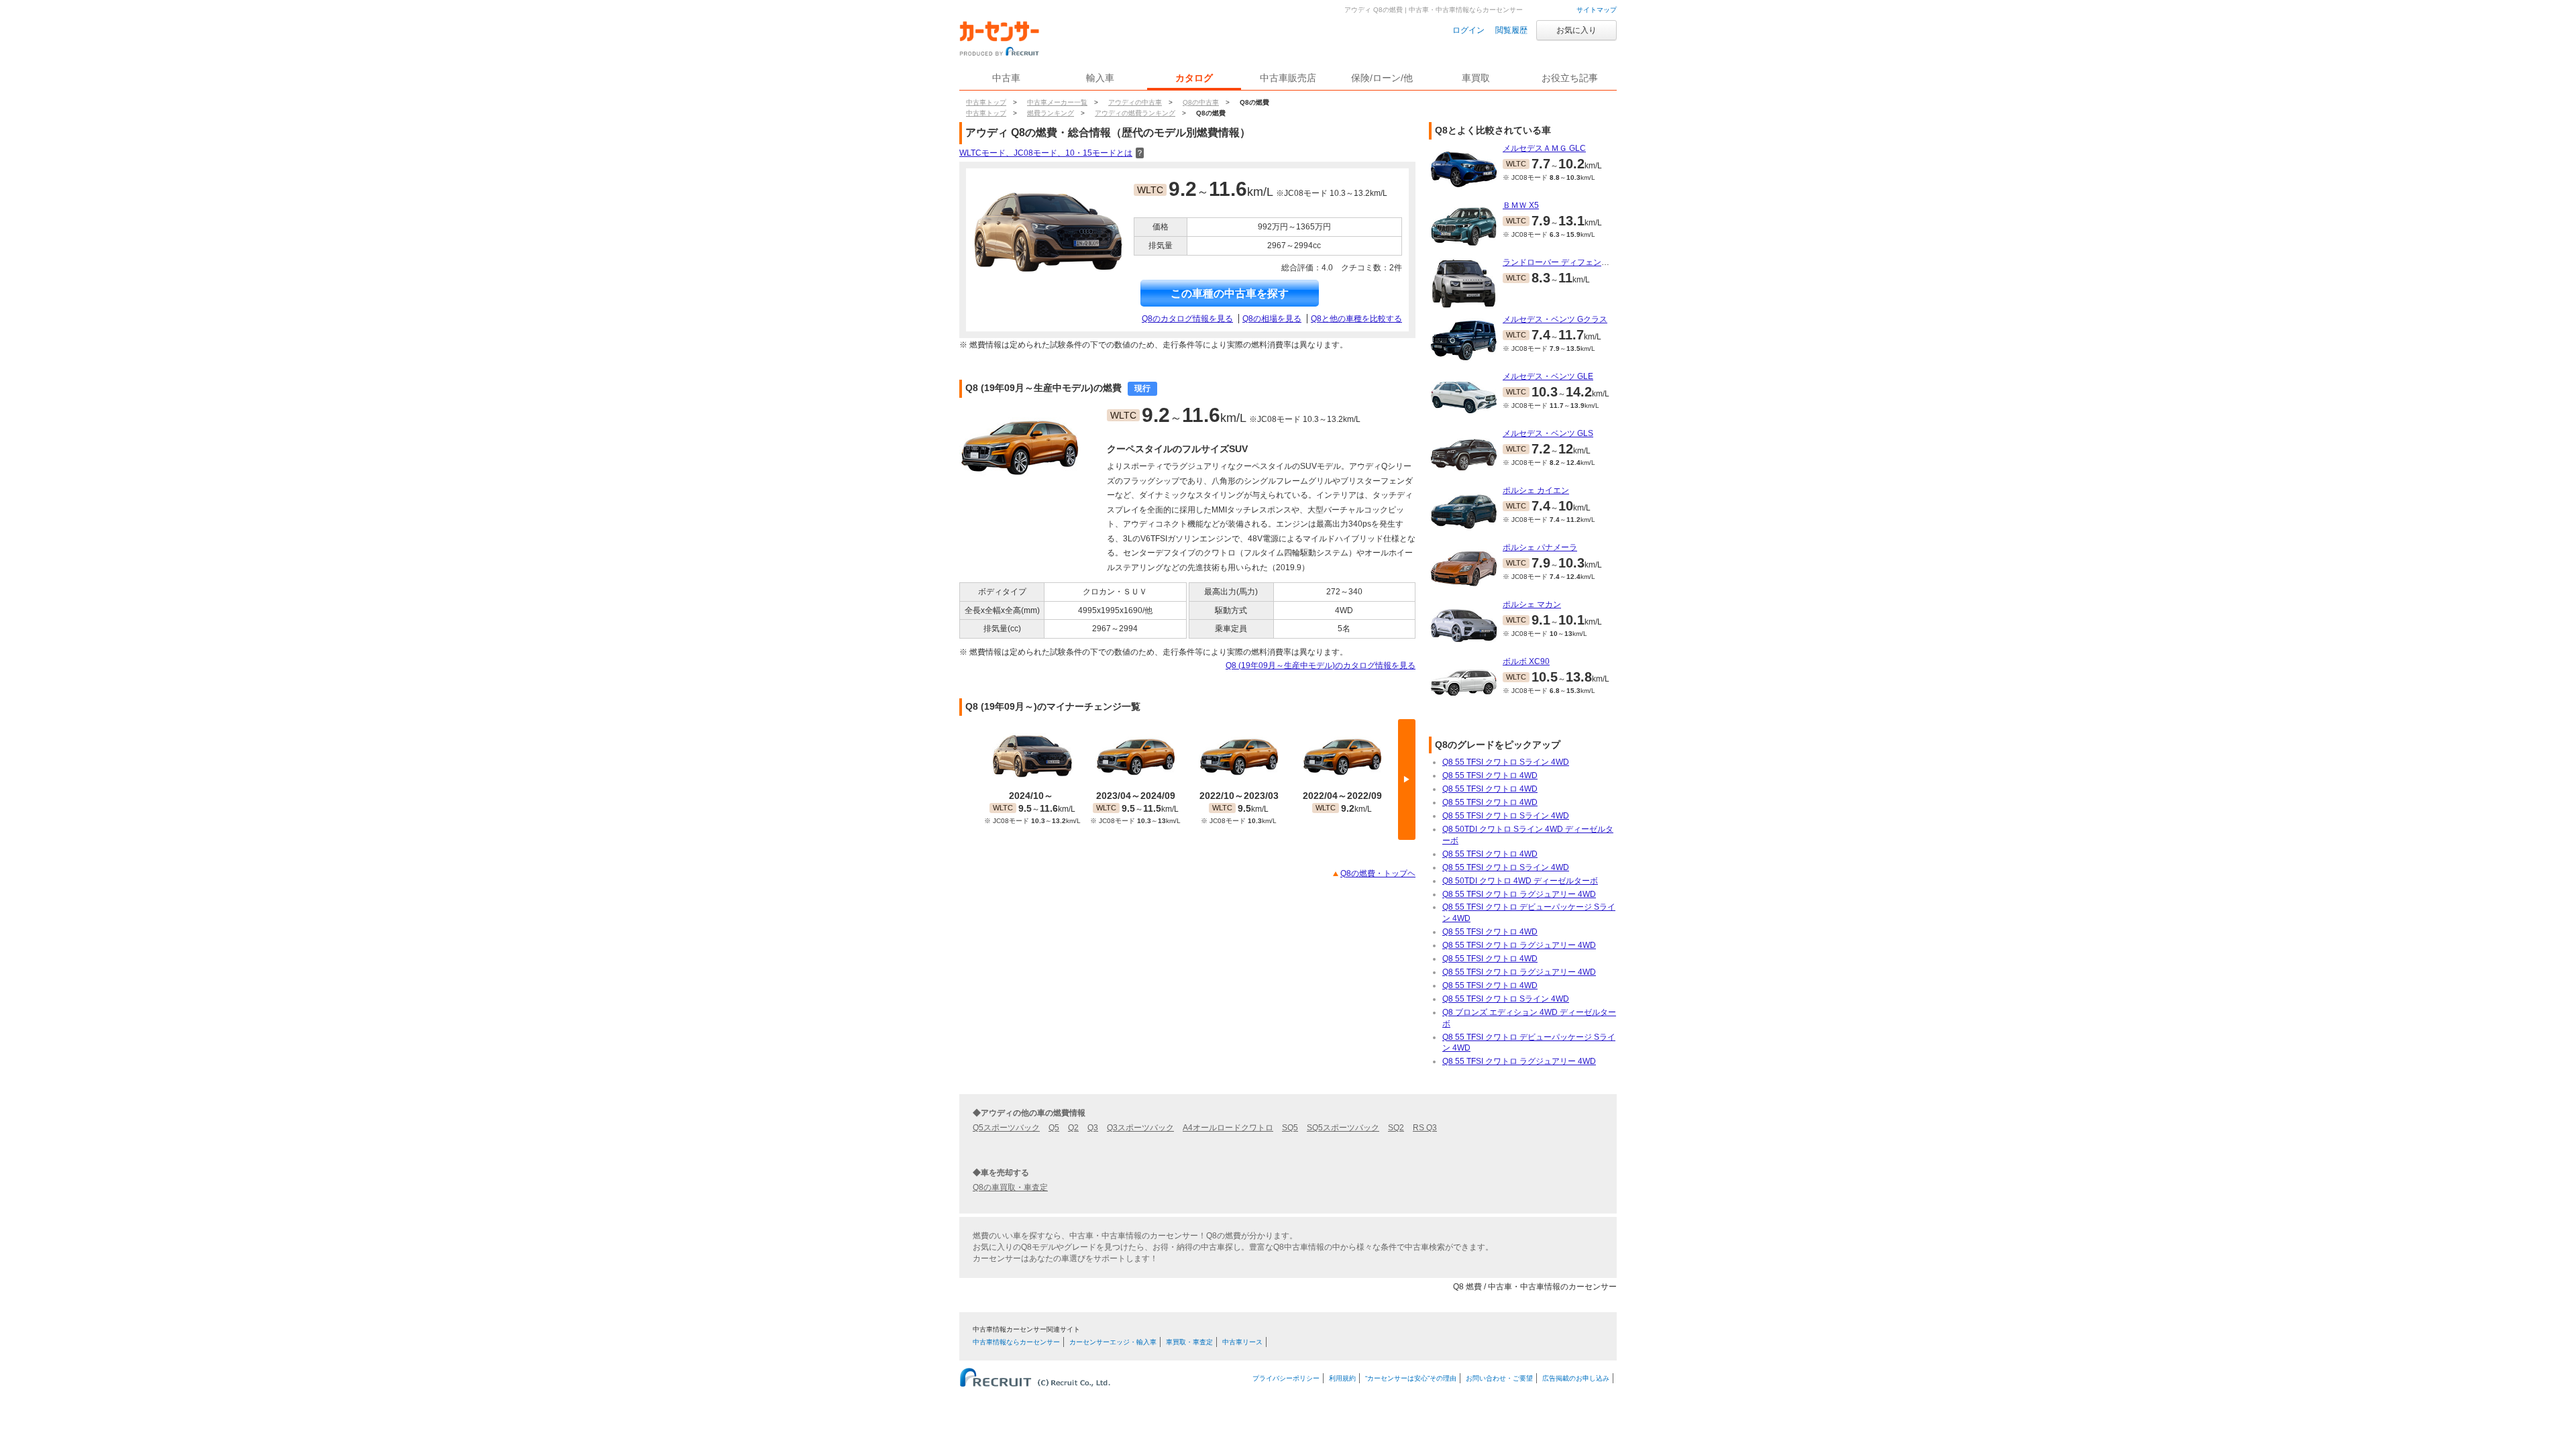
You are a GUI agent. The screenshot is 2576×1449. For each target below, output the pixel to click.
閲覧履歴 (1511, 30)
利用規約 (1342, 1378)
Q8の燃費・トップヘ (1378, 873)
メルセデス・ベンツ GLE (1548, 376)
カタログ (1194, 78)
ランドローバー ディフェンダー (1560, 262)
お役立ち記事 (1570, 78)
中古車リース (1242, 1342)
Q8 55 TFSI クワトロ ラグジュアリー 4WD (1519, 894)
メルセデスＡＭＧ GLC (1544, 148)
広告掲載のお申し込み (1576, 1378)
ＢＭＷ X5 (1521, 205)
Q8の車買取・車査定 (1010, 1187)
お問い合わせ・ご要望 (1499, 1378)
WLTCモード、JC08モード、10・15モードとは (1052, 153)
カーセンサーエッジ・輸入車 (1113, 1342)
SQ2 (1396, 1128)
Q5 (1054, 1128)
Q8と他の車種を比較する (1356, 319)
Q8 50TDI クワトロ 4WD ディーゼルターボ (1520, 881)
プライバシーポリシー (1286, 1378)
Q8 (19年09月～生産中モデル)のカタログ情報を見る (1321, 665)
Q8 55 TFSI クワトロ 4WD (1490, 775)
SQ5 (1290, 1128)
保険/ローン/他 (1382, 78)
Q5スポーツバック (1006, 1128)
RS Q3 (1425, 1128)
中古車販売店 (1288, 78)
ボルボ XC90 (1526, 661)
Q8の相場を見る (1272, 319)
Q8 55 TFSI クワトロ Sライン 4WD (1506, 762)
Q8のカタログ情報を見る (1187, 319)
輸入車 (1100, 78)
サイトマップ (1597, 10)
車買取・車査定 (1189, 1342)
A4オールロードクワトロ (1228, 1128)
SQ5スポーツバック (1343, 1128)
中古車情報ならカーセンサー (1016, 1342)
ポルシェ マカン (1532, 604)
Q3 (1093, 1128)
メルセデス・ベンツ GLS (1548, 433)
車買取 (1476, 78)
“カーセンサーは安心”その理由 (1411, 1378)
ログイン (1468, 30)
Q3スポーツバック (1140, 1128)
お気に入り (1576, 30)
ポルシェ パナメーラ (1540, 547)
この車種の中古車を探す (1230, 293)
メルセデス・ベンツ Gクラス (1555, 319)
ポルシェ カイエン (1536, 490)
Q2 (1073, 1128)
